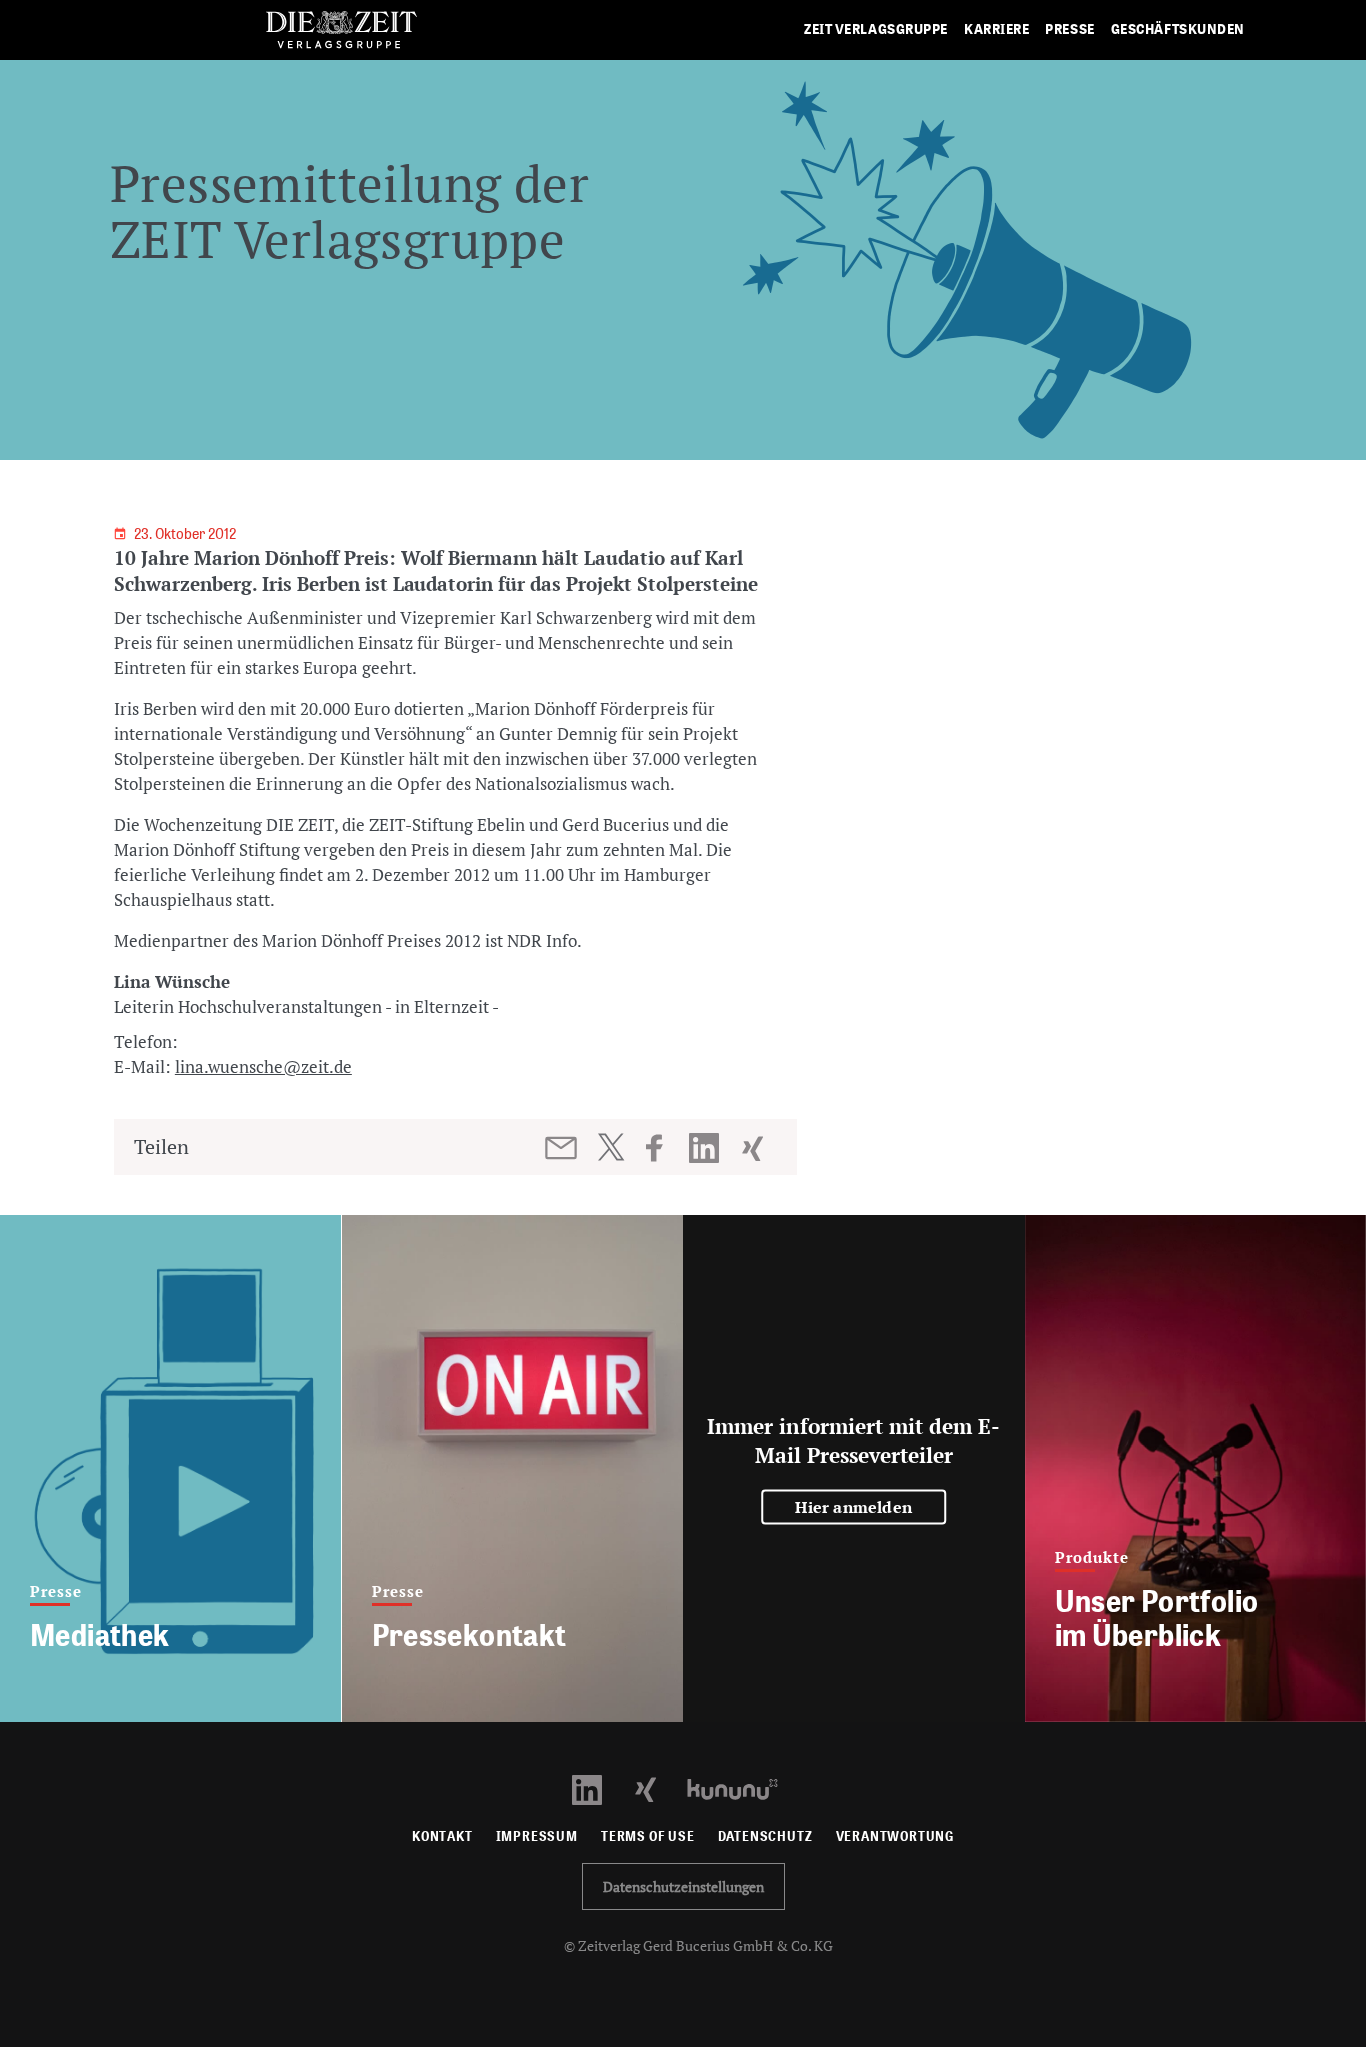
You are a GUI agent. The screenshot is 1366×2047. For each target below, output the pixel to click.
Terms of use (648, 1836)
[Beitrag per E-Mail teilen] (562, 1148)
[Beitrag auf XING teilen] (754, 1148)
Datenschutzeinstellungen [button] (683, 1886)
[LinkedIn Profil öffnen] (598, 1787)
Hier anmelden (853, 1507)
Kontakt (442, 1836)
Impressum (537, 1836)
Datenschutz (765, 1836)
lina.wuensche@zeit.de (263, 1066)
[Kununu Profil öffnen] (742, 1787)
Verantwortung (895, 1836)
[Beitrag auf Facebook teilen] (663, 1148)
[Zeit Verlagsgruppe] (341, 30)
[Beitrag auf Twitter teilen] (610, 1147)
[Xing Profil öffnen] (657, 1787)
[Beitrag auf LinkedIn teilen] (706, 1148)
